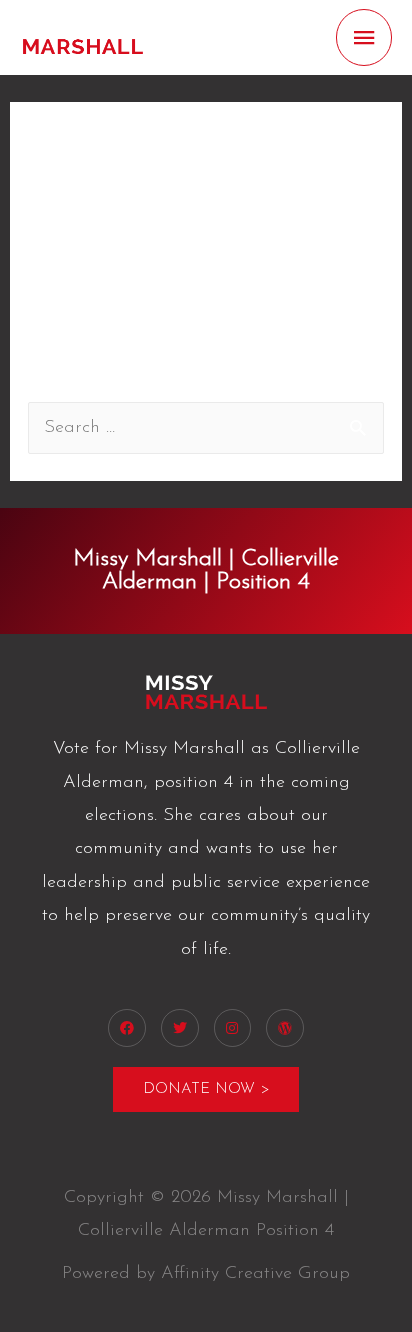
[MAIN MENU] (364, 37)
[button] (206, 1089)
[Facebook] (127, 1028)
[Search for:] (206, 428)
